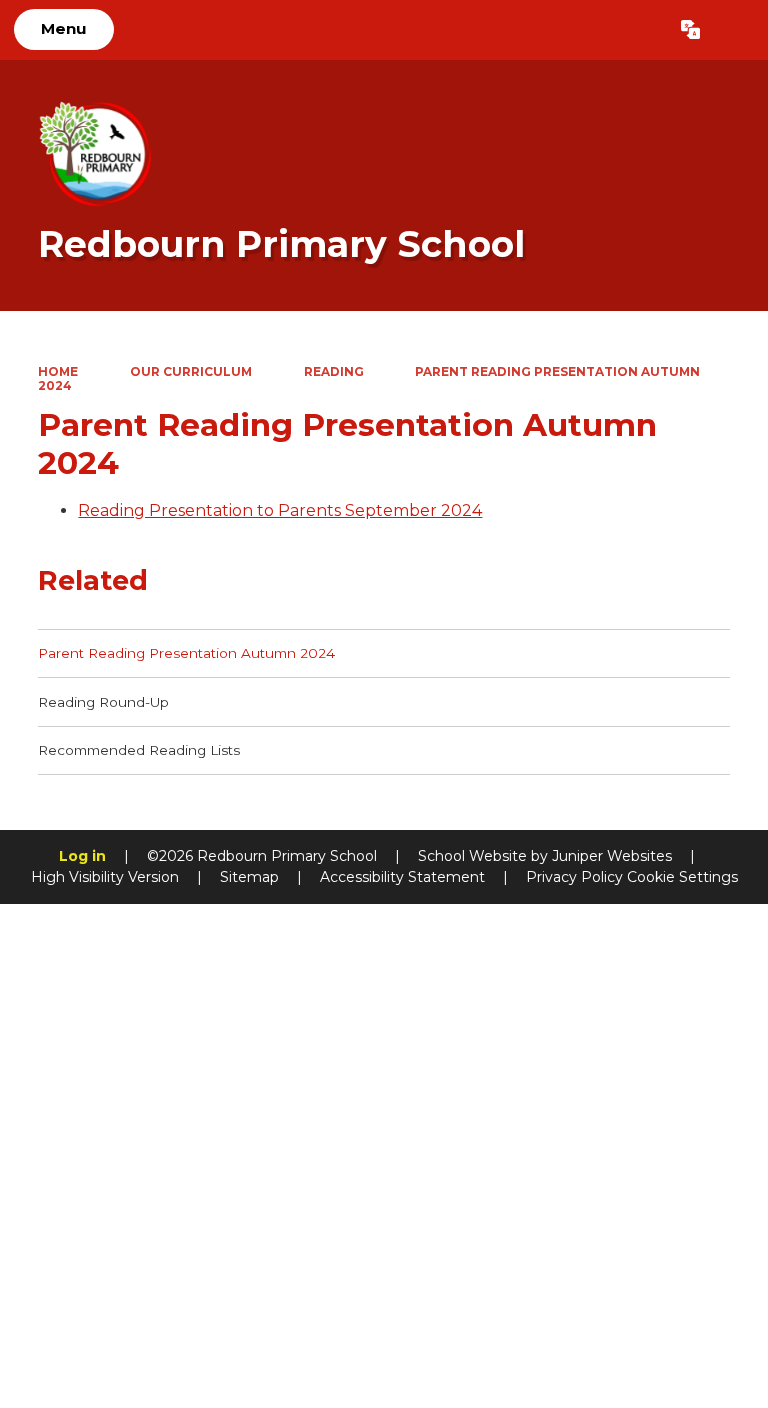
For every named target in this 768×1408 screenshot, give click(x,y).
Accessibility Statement (402, 877)
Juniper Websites (612, 856)
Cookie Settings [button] (682, 877)
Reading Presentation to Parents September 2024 (280, 510)
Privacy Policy (574, 877)
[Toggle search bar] (733, 30)
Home (58, 371)
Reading (334, 371)
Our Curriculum (191, 371)
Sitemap (249, 877)
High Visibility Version (105, 877)
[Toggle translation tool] (690, 30)
